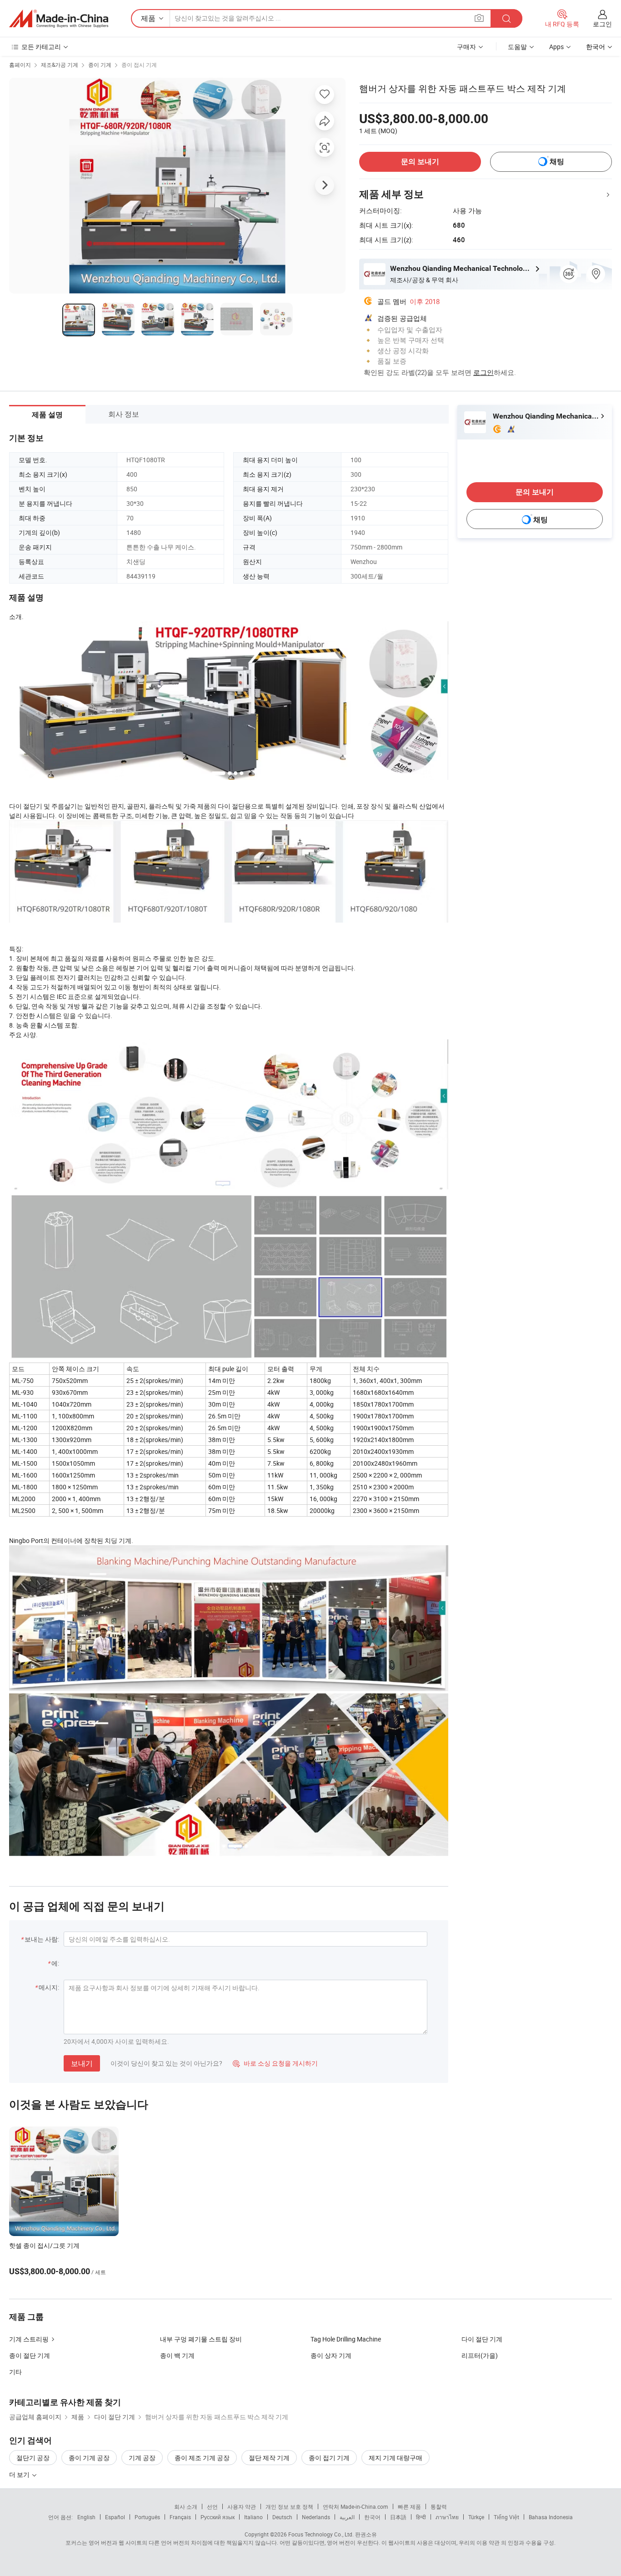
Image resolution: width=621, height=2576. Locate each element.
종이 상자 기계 (331, 2355)
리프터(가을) (480, 2355)
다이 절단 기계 (482, 2339)
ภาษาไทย (447, 2517)
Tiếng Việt (506, 2517)
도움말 (517, 47)
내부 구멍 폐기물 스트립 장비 (201, 2339)
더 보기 (20, 2474)
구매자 (466, 47)
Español (115, 2517)
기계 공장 (142, 2458)
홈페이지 (20, 65)
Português (147, 2517)
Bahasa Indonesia (551, 2517)
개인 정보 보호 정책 (289, 2506)
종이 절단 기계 (30, 2355)
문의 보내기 (420, 162)
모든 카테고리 (41, 47)
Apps (556, 47)
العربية (347, 2517)
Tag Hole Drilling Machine (346, 2339)
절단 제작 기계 (269, 2458)
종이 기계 (100, 65)
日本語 (398, 2517)
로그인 (602, 24)
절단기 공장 (33, 2458)
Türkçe (476, 2517)
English (86, 2517)
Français (180, 2517)
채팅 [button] (557, 162)
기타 (15, 2372)
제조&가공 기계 (60, 65)
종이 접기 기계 (329, 2458)
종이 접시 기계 (139, 65)
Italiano (253, 2517)
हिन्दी (421, 2517)
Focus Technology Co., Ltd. (321, 2534)
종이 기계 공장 (89, 2458)
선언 (212, 2506)
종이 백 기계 (177, 2355)
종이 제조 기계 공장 (202, 2458)
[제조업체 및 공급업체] (59, 19)
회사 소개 (186, 2506)
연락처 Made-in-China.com (356, 2506)
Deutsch (282, 2517)
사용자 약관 (242, 2506)
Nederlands (316, 2517)
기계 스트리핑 (29, 2339)
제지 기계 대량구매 (396, 2458)
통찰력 (439, 2506)
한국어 (372, 2517)
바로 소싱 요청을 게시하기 (275, 2063)
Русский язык (218, 2517)
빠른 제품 (409, 2506)
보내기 (82, 2063)
